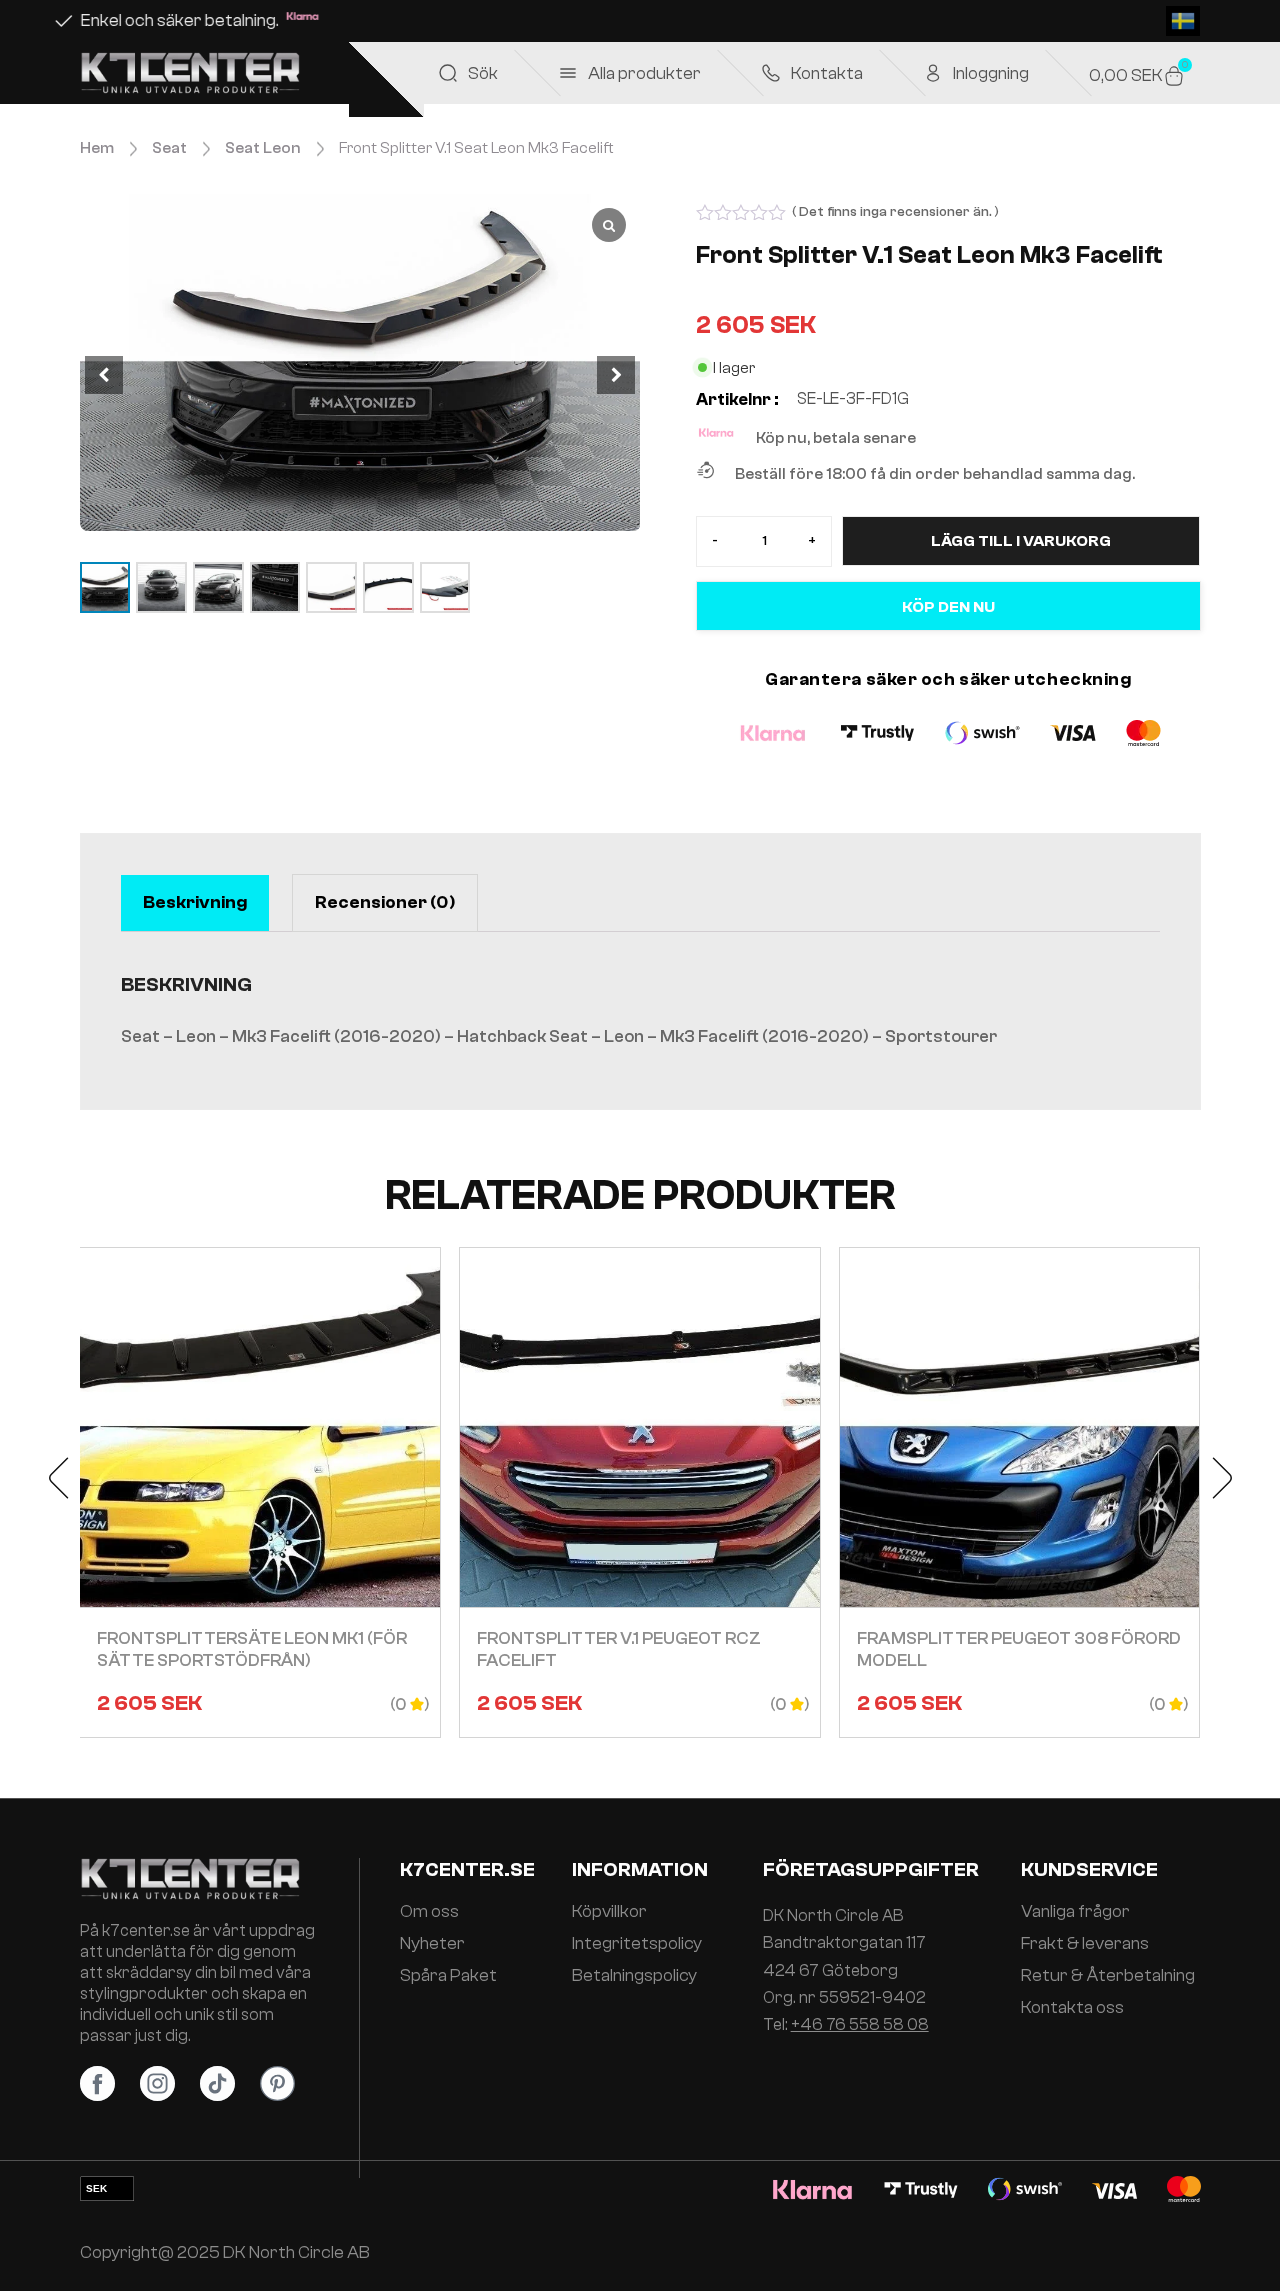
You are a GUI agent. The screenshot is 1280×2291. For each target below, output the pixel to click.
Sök (483, 73)
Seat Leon (263, 148)
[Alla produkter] (568, 73)
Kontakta (827, 73)
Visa (260, 1493)
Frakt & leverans (1085, 1944)
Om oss (429, 1912)
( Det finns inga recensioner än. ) (895, 212)
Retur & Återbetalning (1108, 1976)
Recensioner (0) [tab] (385, 902)
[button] (616, 375)
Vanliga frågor (1075, 1912)
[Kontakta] (771, 73)
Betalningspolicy (634, 1976)
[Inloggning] (933, 73)
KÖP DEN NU (948, 607)
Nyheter (432, 1944)
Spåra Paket (448, 1976)
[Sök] (448, 73)
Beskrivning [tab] (195, 902)
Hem (97, 148)
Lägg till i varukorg (1021, 541)
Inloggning (991, 73)
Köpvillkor (609, 1912)
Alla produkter (644, 73)
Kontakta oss (1072, 2008)
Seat (169, 148)
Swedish (1183, 21)
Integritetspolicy (637, 1944)
